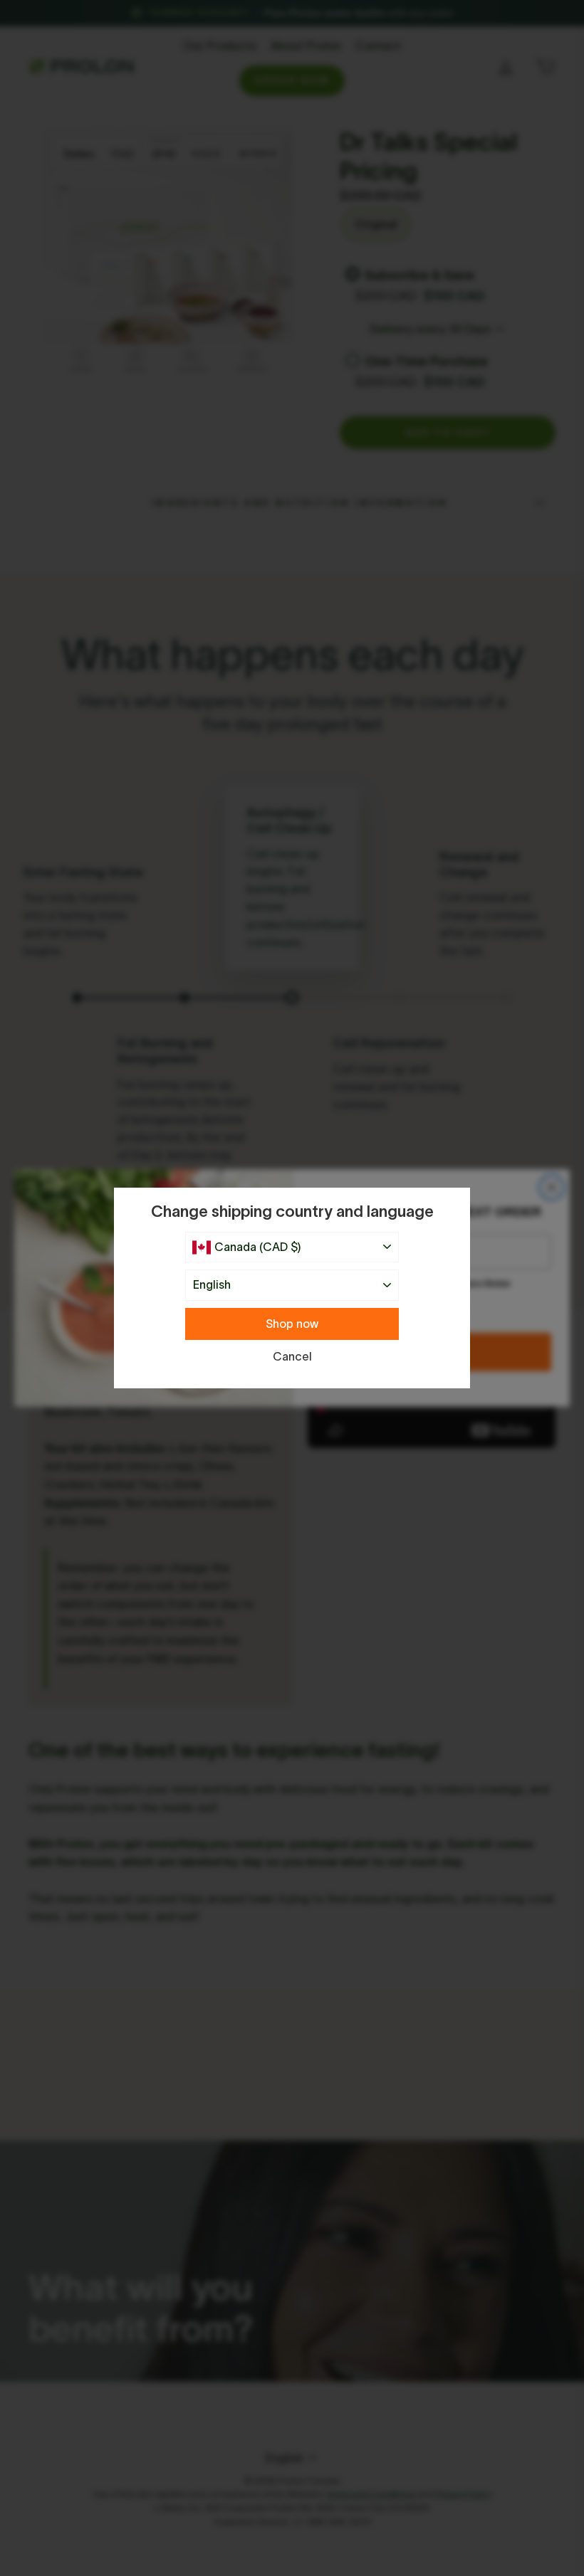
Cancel (292, 1356)
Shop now (292, 1324)
